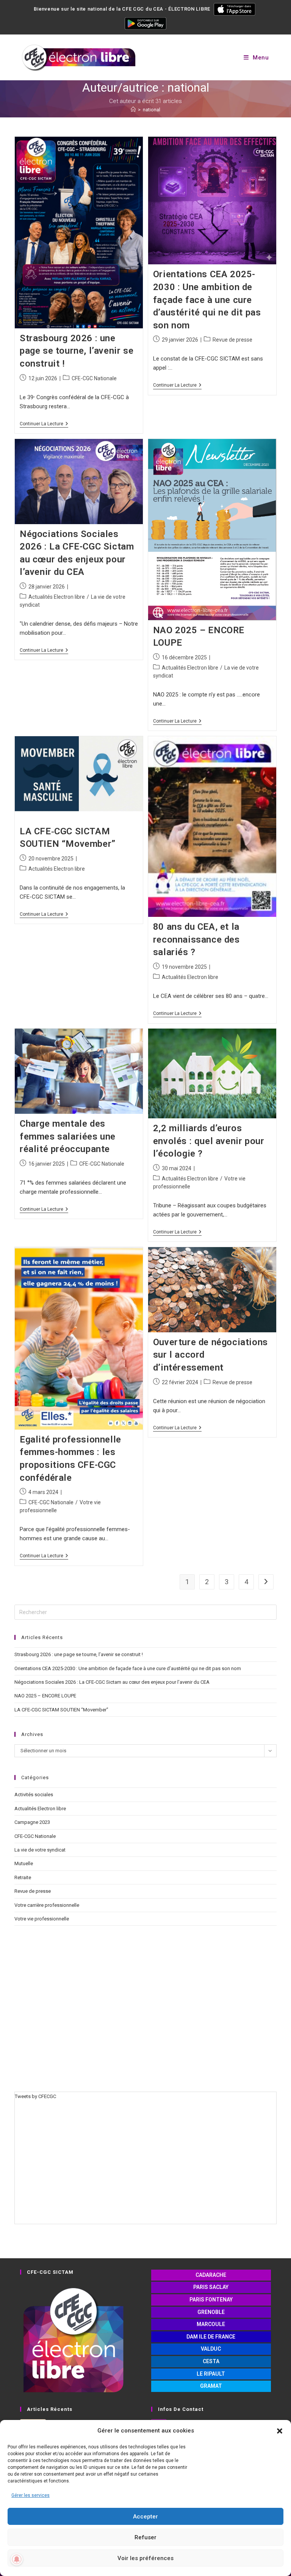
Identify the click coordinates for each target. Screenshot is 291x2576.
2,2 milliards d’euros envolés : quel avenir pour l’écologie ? (209, 1141)
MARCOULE (211, 2324)
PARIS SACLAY (211, 2287)
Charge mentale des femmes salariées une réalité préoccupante (68, 1136)
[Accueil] (133, 110)
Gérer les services (31, 2495)
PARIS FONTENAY (211, 2300)
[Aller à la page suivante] (266, 1582)
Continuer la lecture (44, 424)
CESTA (211, 2361)
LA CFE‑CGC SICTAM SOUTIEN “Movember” (61, 1710)
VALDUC (211, 2349)
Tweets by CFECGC (35, 2096)
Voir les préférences (145, 2558)
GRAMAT (211, 2386)
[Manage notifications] (17, 2559)
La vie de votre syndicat (40, 1850)
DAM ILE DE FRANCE (211, 2337)
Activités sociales (34, 1795)
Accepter (145, 2517)
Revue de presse (232, 340)
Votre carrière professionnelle (47, 1905)
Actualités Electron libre (57, 597)
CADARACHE (211, 2275)
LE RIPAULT (211, 2374)
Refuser (145, 2537)
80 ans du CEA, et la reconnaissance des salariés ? (196, 939)
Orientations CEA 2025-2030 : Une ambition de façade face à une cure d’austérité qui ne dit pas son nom (207, 300)
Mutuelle (24, 1863)
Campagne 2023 (32, 1822)
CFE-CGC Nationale (94, 378)
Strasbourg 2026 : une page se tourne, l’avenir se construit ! (77, 351)
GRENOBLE (211, 2312)
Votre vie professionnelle (42, 1919)
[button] (280, 2431)
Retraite (23, 1877)
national (152, 110)
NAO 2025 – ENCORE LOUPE (45, 1696)
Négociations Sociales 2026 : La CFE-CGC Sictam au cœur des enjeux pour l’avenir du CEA (112, 1682)
